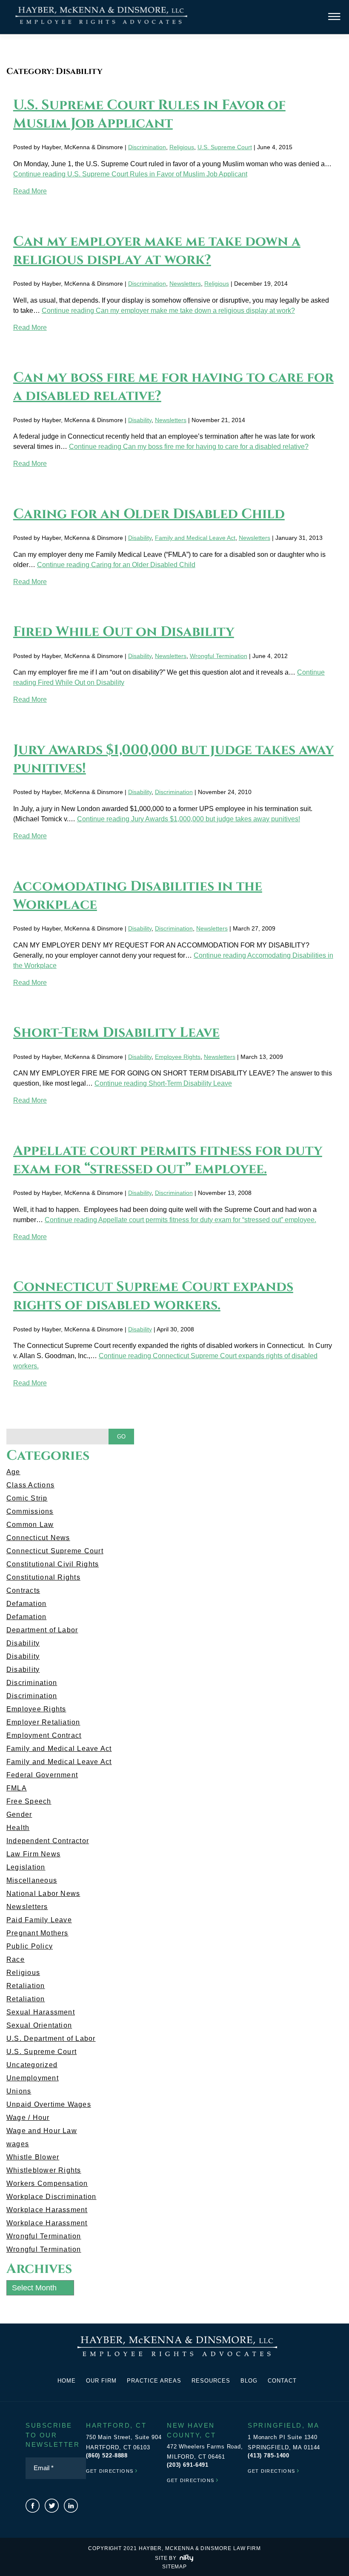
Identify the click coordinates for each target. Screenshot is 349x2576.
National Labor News (43, 1894)
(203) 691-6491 (188, 2465)
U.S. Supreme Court (225, 147)
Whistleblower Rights (44, 2170)
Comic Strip (27, 1498)
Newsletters (185, 284)
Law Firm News (33, 1854)
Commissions (30, 1511)
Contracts (23, 1590)
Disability (140, 420)
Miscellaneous (32, 1880)
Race (16, 1959)
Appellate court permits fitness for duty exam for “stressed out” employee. (168, 1160)
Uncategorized (32, 2065)
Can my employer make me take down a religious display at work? (157, 251)
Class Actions (30, 1485)
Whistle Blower (33, 2157)
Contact (282, 2381)
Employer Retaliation (43, 1722)
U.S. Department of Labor (51, 2038)
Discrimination (147, 147)
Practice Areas (154, 2381)
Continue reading (130, 174)
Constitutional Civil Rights (53, 1564)
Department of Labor (42, 1630)
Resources (211, 2381)
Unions (19, 2091)
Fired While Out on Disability (124, 632)
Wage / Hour (28, 2118)
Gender (19, 1814)
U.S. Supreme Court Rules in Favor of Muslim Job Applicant (149, 114)
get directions (112, 2470)
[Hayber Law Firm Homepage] (101, 24)
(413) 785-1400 (269, 2455)
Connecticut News (38, 1538)
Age (13, 1472)
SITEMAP (174, 2567)
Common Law (30, 1525)
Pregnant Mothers (37, 1933)
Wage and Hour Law (42, 2131)
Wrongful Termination (219, 656)
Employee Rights (178, 1057)
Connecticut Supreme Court (55, 1551)
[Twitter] (52, 2506)
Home (67, 2381)
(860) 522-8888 (107, 2455)
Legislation (26, 1867)
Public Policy (30, 1946)
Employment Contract (44, 1735)
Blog (249, 2381)
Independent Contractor (48, 1841)
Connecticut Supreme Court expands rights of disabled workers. (153, 1296)
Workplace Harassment (47, 2210)
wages (18, 2144)
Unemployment (33, 2078)
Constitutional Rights (43, 1577)
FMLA (17, 1788)
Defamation (26, 1604)
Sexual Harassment (41, 2012)
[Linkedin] (71, 2506)
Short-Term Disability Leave (116, 1033)
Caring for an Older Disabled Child (149, 514)
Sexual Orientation (39, 2025)
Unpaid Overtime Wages (49, 2104)
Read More (30, 191)
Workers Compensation (47, 2183)
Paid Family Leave (39, 1920)
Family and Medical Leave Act (195, 538)
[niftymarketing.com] (186, 2558)
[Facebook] (33, 2506)
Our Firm (101, 2381)
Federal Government (42, 1775)
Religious (182, 147)
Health (18, 1828)
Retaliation (26, 1986)
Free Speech (29, 1801)
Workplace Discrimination (51, 2197)
